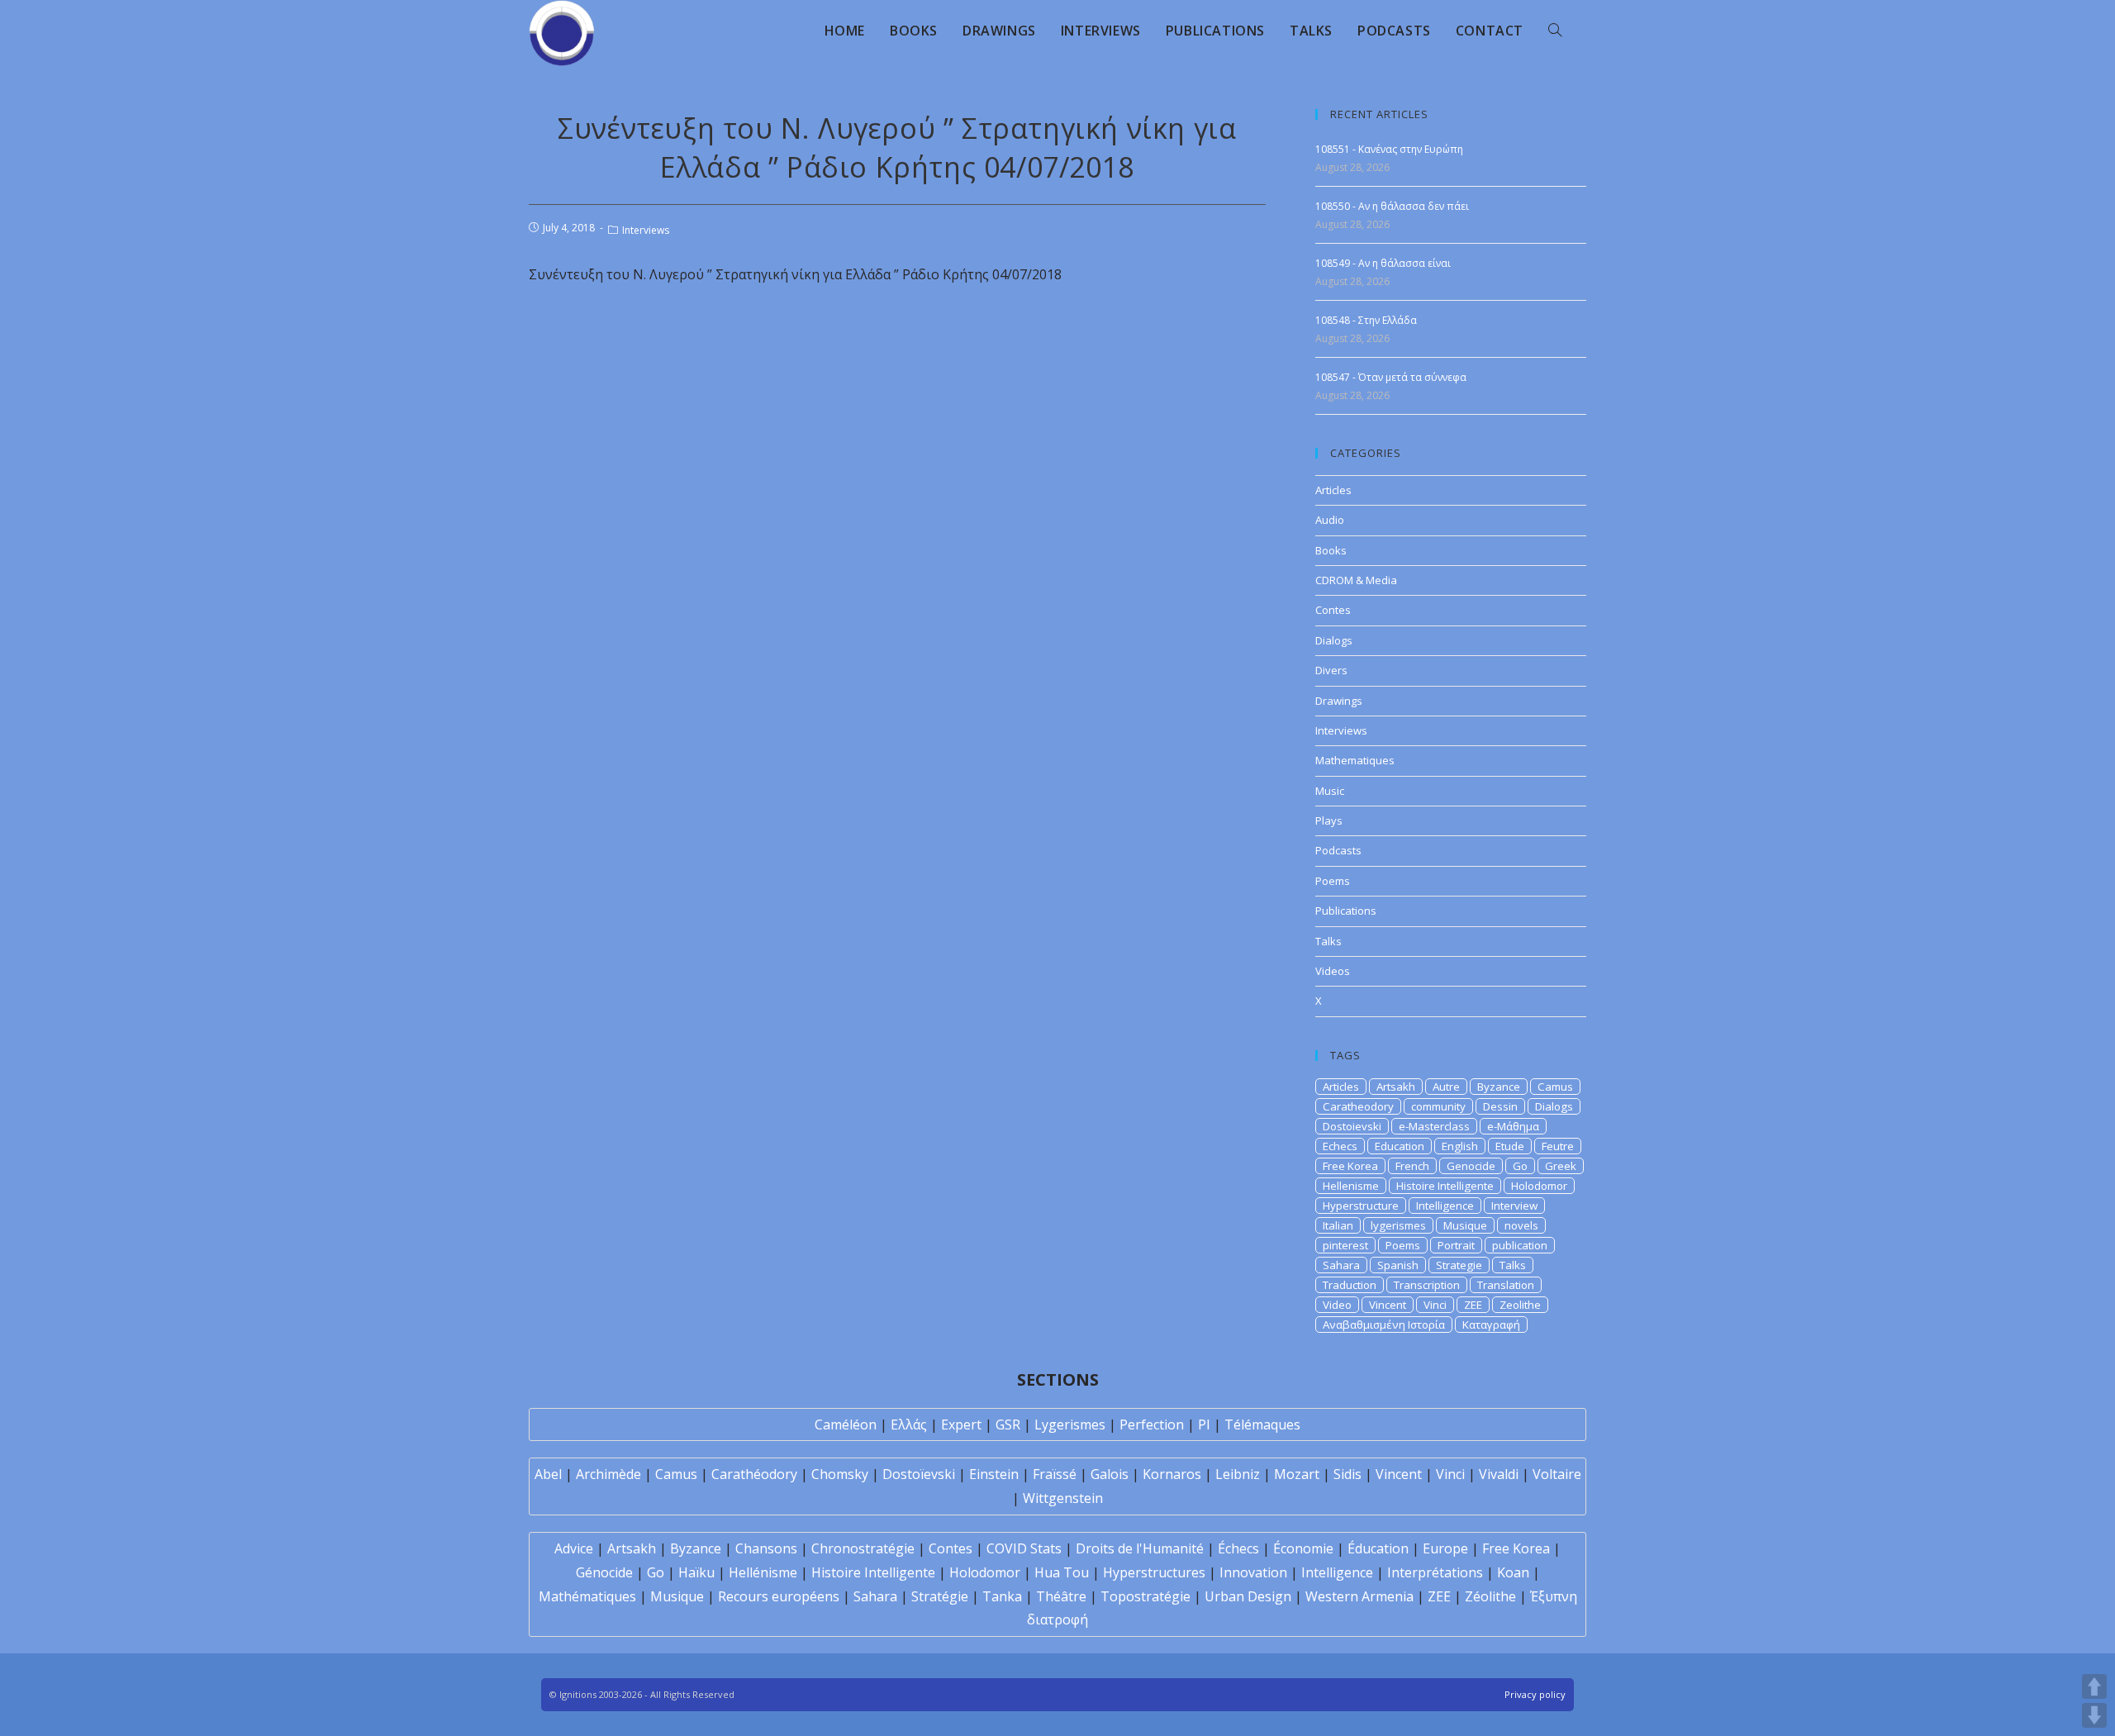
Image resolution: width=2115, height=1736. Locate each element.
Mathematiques (1355, 760)
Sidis (1347, 1474)
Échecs (1238, 1548)
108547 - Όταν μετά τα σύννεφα (1391, 377)
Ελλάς (909, 1424)
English (1460, 1146)
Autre (1446, 1087)
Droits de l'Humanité (1140, 1548)
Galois (1110, 1474)
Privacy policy (1535, 1694)
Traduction (1350, 1285)
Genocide (1471, 1166)
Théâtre (1061, 1596)
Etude (1510, 1146)
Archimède (608, 1474)
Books (1331, 550)
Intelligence (1445, 1206)
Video (1337, 1305)
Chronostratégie (863, 1548)
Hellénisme (763, 1572)
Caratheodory (1358, 1106)
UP (2094, 1686)
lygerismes (1398, 1225)
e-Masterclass (1434, 1126)
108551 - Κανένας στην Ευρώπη (1389, 149)
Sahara (1341, 1265)
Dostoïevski (919, 1474)
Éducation (1378, 1548)
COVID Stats (1024, 1548)
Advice (574, 1548)
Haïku (696, 1572)
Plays (1329, 820)
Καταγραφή (1491, 1325)
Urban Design (1248, 1596)
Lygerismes (1070, 1424)
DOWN (2094, 1715)
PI (1204, 1424)
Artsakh (1396, 1087)
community (1438, 1106)
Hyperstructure (1361, 1206)
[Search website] (1555, 31)
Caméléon (846, 1424)
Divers (1331, 670)
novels (1521, 1225)
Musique (1465, 1225)
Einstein (994, 1474)
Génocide (604, 1572)
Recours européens (779, 1596)
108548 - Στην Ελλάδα (1366, 320)
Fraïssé (1055, 1474)
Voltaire (1557, 1474)
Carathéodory (754, 1474)
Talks (1328, 941)
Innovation (1253, 1572)
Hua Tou (1062, 1572)
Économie (1303, 1548)
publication (1520, 1245)
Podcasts (1338, 850)
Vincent (1388, 1305)
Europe (1445, 1548)
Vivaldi (1499, 1474)
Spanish (1398, 1265)
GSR (1008, 1424)
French (1412, 1166)
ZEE (1473, 1305)
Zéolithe (1490, 1596)
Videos (1333, 971)
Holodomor (1539, 1186)
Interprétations (1435, 1572)
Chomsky (840, 1474)
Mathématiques (587, 1596)
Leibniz (1238, 1474)
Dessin (1500, 1106)
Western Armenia (1359, 1596)
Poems (1333, 881)
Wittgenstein (1063, 1498)
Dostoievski (1352, 1126)
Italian (1338, 1225)
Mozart (1297, 1474)
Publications (1346, 911)
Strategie (1459, 1265)
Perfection (1152, 1424)
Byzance (1499, 1087)
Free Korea (1350, 1166)
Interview (1514, 1206)
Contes (1333, 610)
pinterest (1345, 1245)
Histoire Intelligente (1445, 1186)
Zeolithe (1520, 1305)
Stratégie (940, 1596)
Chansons (766, 1548)
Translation (1506, 1285)
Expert (961, 1424)
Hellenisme (1351, 1186)
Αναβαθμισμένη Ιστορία (1384, 1325)
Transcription (1427, 1285)
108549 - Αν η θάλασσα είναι (1383, 263)
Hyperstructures (1154, 1572)
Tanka (1002, 1596)
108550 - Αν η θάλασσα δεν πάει (1392, 206)
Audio (1330, 520)
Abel (548, 1474)
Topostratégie (1145, 1596)
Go (1520, 1166)
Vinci (1435, 1305)
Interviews (646, 230)
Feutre (1558, 1146)
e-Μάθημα (1513, 1126)
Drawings (1339, 701)
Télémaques (1262, 1424)
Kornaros (1172, 1474)
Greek (1561, 1166)
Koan (1513, 1572)
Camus (1555, 1087)
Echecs (1340, 1146)
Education (1400, 1146)
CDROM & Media (1356, 580)
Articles (1333, 490)
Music (1330, 791)
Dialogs (1334, 640)
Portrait (1456, 1245)
